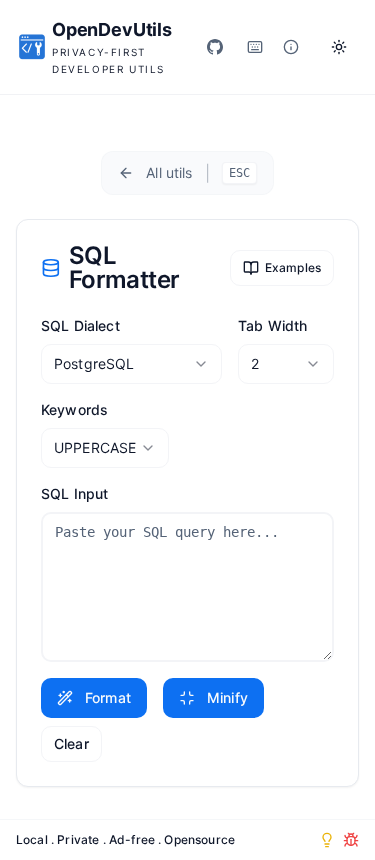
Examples (293, 267)
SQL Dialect (80, 325)
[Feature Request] (327, 840)
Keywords (74, 409)
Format (108, 697)
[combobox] (131, 364)
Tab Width (272, 325)
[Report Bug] (351, 840)
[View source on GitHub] (215, 47)
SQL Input (74, 493)
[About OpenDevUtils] (291, 47)
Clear (71, 743)
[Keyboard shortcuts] (255, 47)
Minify (227, 697)
